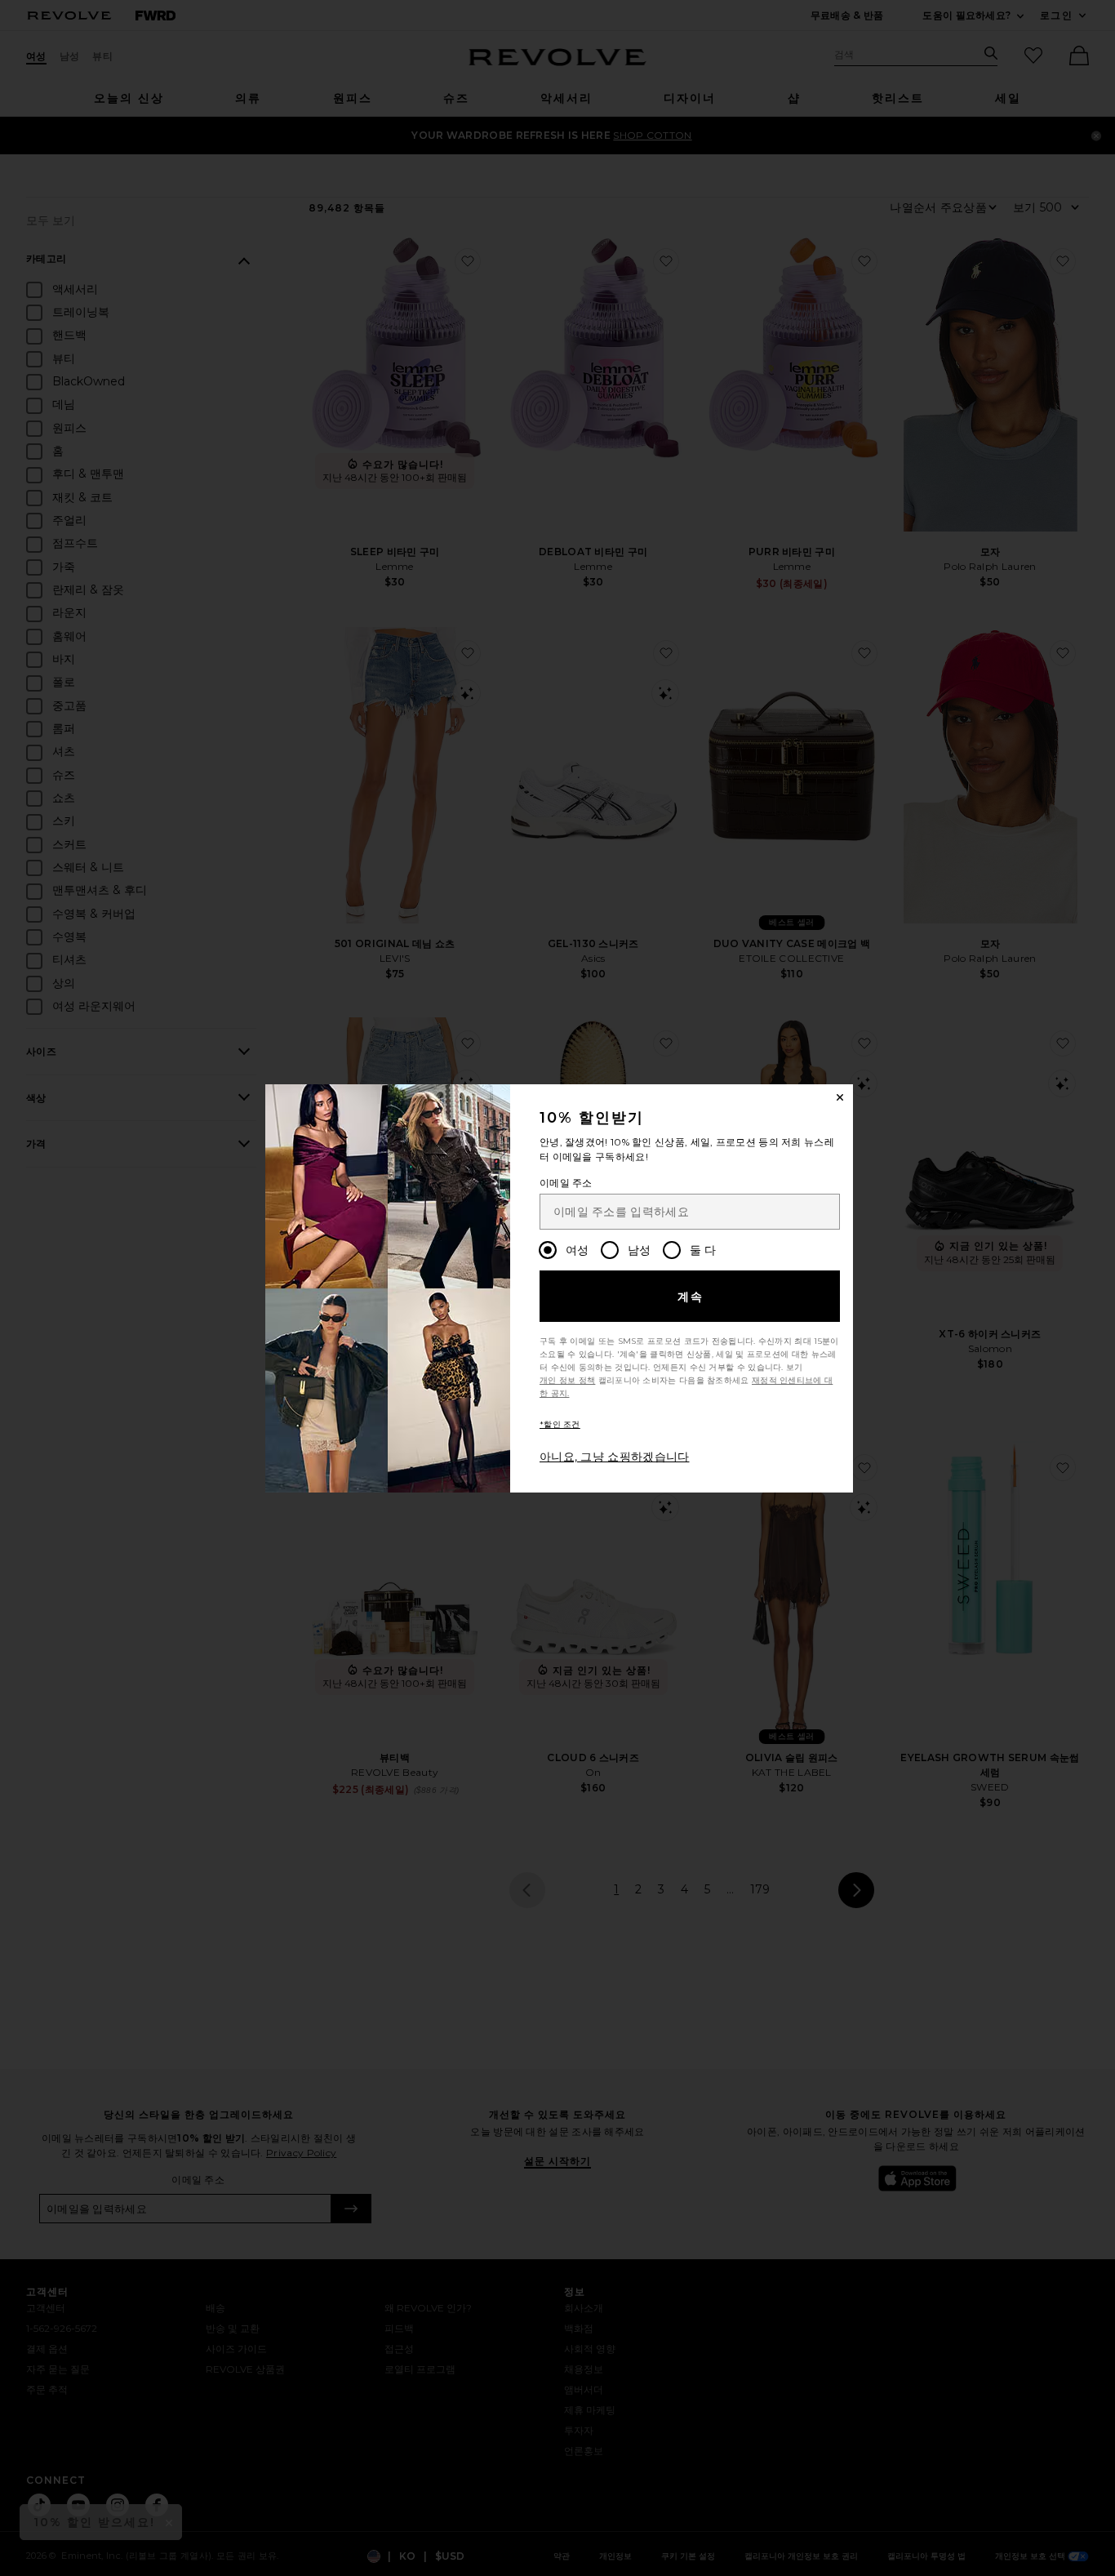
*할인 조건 (560, 1424)
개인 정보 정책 (567, 1380)
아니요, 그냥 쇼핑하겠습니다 (615, 1457)
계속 (691, 1297)
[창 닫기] (840, 1097)
